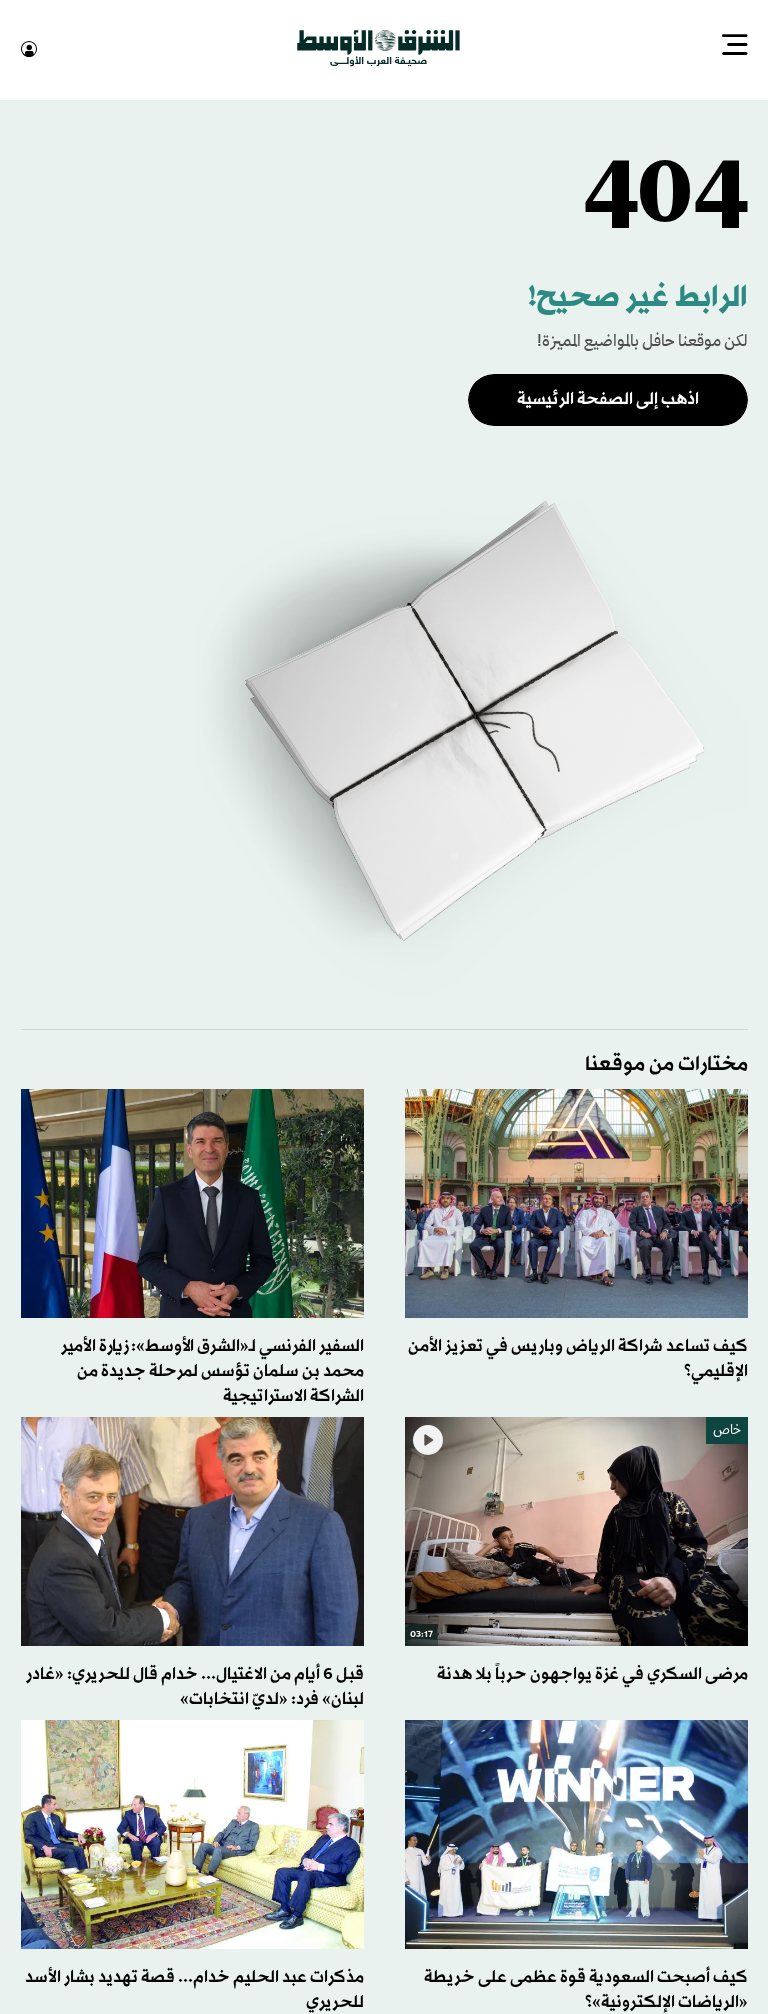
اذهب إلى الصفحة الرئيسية (608, 397)
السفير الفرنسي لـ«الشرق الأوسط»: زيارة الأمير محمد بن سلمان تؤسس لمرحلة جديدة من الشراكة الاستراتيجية (212, 1369)
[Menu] (735, 47)
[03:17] (576, 1529)
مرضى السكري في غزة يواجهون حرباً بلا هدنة (592, 1672)
